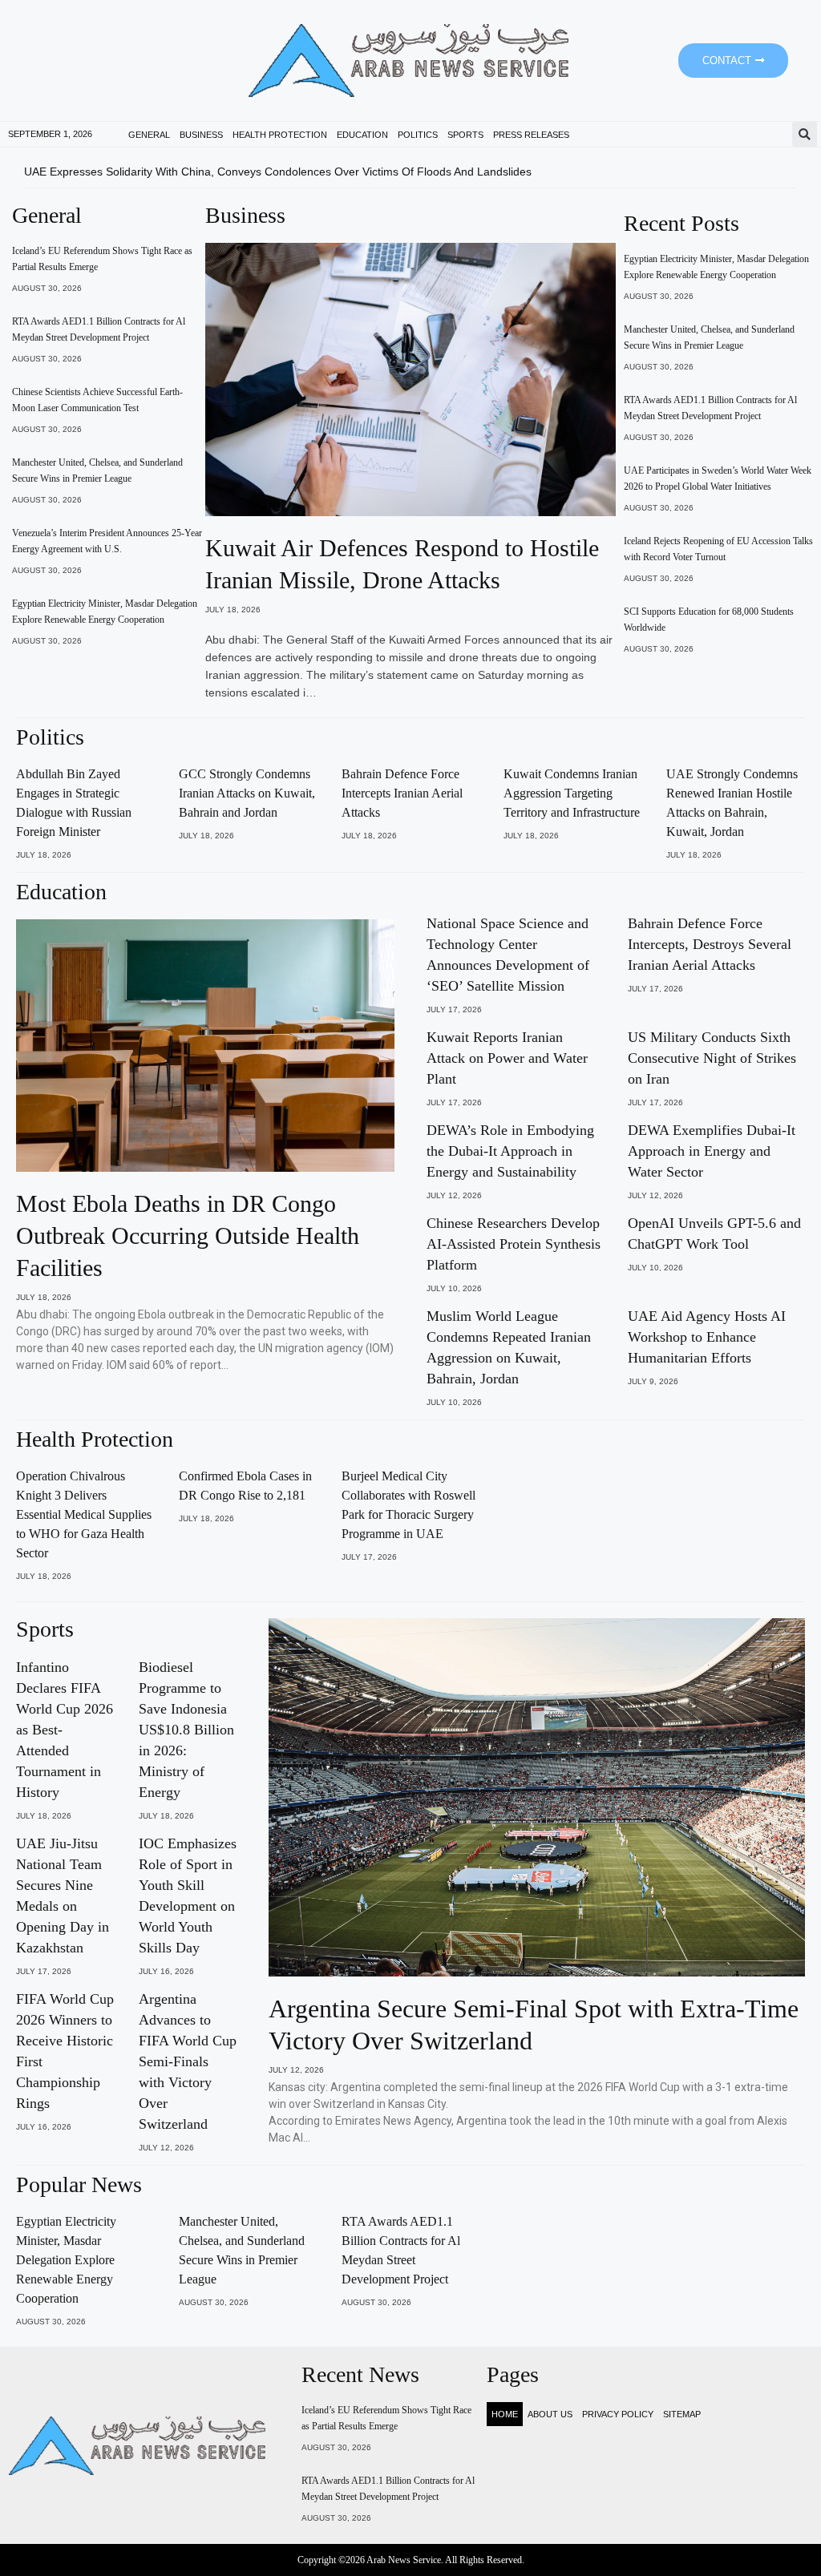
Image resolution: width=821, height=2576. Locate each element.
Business (201, 135)
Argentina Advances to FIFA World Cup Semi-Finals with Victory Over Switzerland (188, 2061)
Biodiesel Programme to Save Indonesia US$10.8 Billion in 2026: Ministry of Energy (186, 1730)
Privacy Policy (618, 2414)
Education (362, 135)
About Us (550, 2414)
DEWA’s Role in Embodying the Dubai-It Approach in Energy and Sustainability (510, 1151)
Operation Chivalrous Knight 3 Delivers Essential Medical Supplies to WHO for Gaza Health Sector (84, 1514)
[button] (805, 134)
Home (505, 2414)
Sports (465, 135)
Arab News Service (404, 2560)
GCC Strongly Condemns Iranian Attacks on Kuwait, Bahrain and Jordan (247, 793)
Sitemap (682, 2414)
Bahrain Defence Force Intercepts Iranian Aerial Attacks (402, 793)
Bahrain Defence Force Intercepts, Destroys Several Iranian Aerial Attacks (710, 944)
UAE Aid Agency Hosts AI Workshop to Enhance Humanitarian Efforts (707, 1337)
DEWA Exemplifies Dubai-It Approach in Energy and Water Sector (712, 1151)
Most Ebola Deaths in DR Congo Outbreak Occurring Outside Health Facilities (188, 1236)
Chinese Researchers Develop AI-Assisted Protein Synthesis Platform (514, 1244)
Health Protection (280, 135)
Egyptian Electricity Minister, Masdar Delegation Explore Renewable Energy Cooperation (66, 2260)
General (149, 135)
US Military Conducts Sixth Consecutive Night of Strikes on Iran (712, 1058)
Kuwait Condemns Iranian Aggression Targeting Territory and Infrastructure (572, 793)
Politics (418, 135)
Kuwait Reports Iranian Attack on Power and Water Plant (507, 1058)
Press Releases (531, 135)
